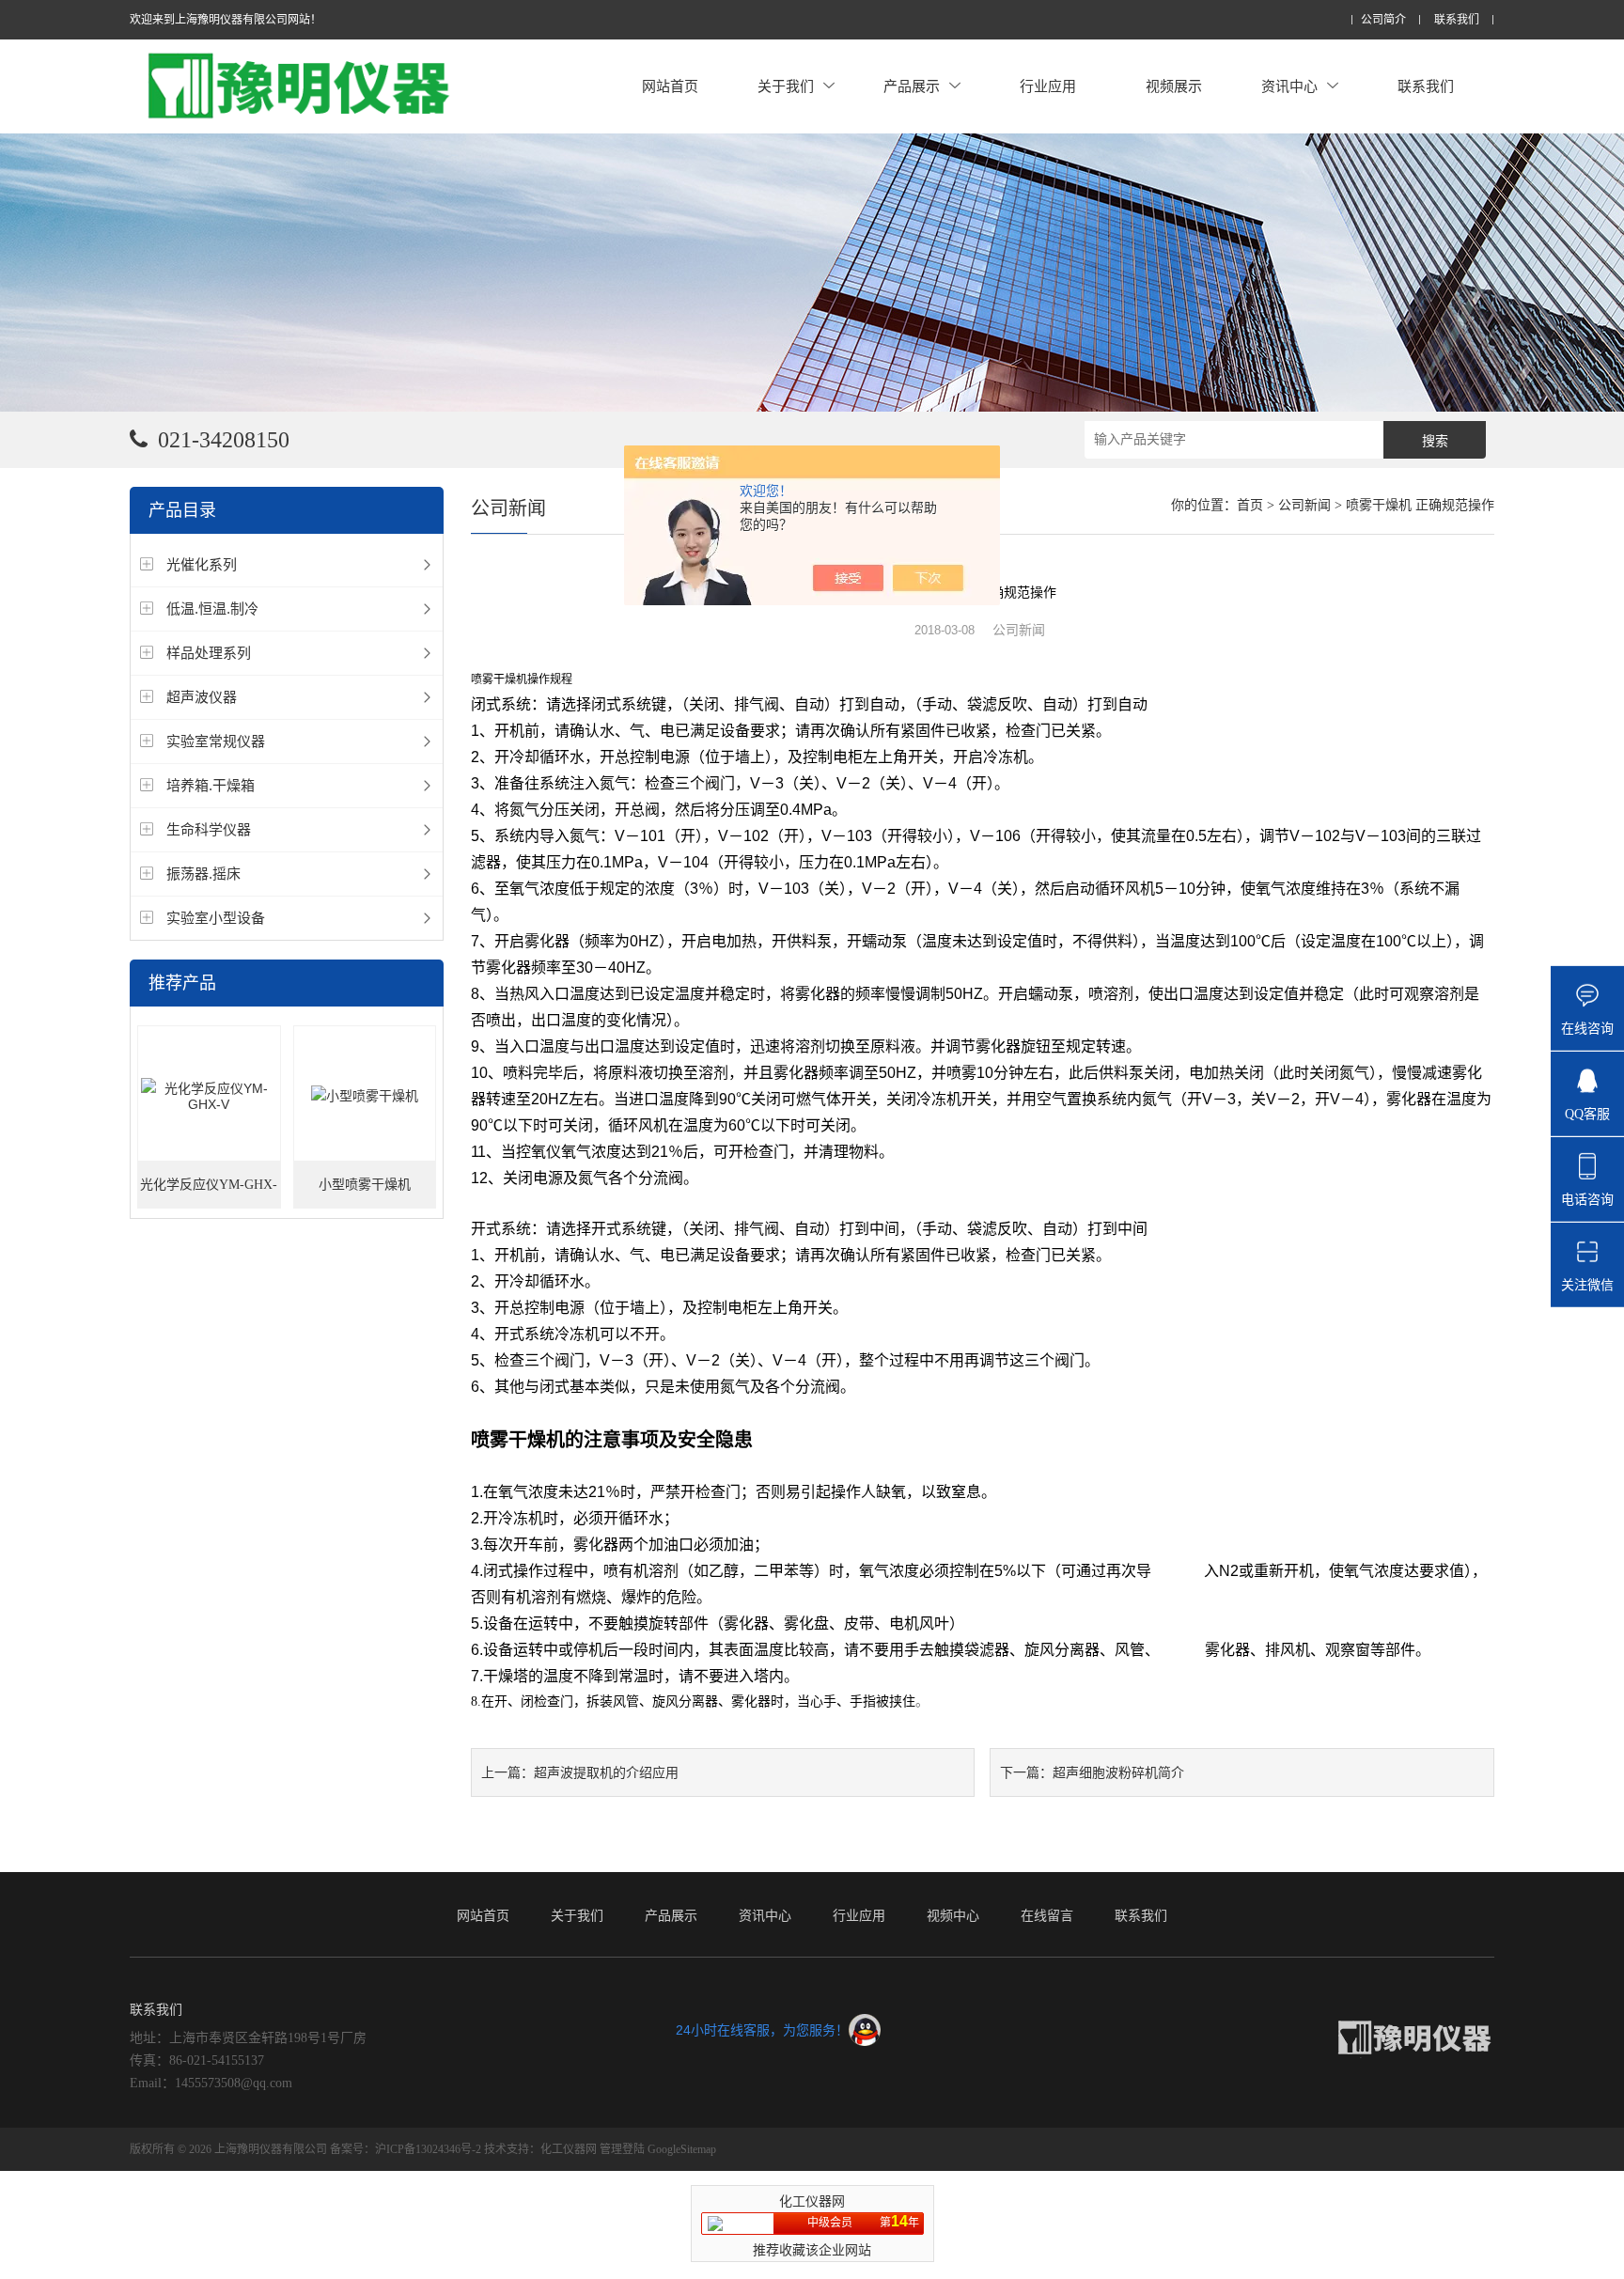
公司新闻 (1304, 505)
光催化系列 (202, 564)
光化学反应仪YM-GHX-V (209, 1193)
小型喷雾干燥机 (365, 1185)
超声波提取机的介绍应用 (606, 1772)
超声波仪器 (202, 697)
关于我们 (786, 86)
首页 (1250, 505)
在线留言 (1047, 1915)
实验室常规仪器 (216, 741)
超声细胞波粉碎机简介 (1118, 1772)
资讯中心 (1289, 86)
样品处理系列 (209, 653)
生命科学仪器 (209, 829)
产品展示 (912, 86)
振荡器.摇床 (203, 874)
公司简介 (1383, 20)
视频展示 (1174, 86)
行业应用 (1048, 86)
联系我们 (1457, 20)
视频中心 (953, 1915)
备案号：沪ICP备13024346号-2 (406, 2149)
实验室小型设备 (216, 918)
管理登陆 (622, 2149)
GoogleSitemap (682, 2149)
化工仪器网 (569, 2149)
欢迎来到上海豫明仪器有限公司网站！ (226, 20)
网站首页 (670, 86)
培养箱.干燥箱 (211, 785)
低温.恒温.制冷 (212, 609)
